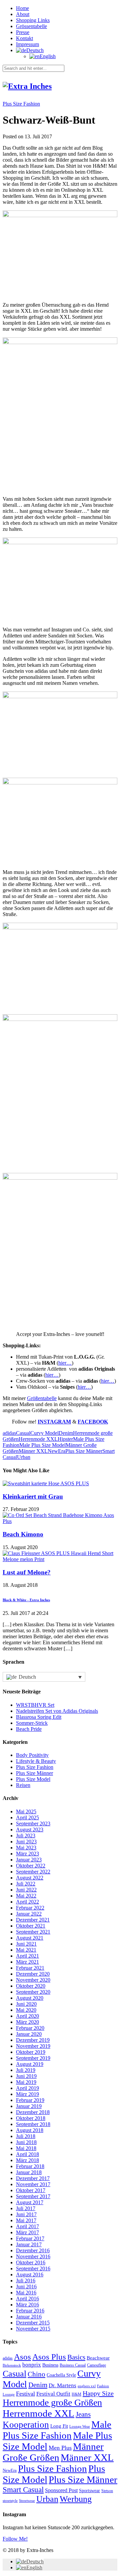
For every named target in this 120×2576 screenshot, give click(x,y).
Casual (23, 1433)
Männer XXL (33, 1451)
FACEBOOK (93, 1422)
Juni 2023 (26, 1842)
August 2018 (30, 2130)
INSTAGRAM (54, 1422)
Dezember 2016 (33, 2250)
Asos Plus (49, 2357)
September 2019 (33, 2058)
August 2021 (30, 1938)
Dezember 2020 (33, 1974)
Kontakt (24, 38)
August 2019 (30, 2064)
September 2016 (33, 2268)
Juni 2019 (26, 2076)
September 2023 (33, 1824)
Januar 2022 (29, 1914)
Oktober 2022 (31, 1866)
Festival (25, 2394)
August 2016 (30, 2275)
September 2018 (33, 2124)
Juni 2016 (26, 2287)
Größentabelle (42, 1398)
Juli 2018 (26, 2136)
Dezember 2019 (33, 2040)
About (23, 14)
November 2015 (33, 2329)
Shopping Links (33, 20)
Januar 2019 (29, 2106)
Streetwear (27, 2501)
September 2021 (33, 1932)
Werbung (76, 2499)
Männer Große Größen (53, 2452)
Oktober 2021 (31, 1926)
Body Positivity (32, 1755)
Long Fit (59, 2426)
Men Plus (60, 2448)
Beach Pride (29, 1729)
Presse (23, 32)
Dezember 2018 (33, 2112)
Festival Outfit (53, 2394)
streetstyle (10, 2501)
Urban (24, 1457)
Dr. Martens (62, 2385)
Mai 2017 (26, 2220)
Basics (76, 2357)
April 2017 (27, 2226)
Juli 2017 (26, 2208)
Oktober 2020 (31, 1986)
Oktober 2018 (31, 2118)
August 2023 (30, 1830)
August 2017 (30, 2202)
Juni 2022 (26, 1890)
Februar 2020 (30, 2028)
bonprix (32, 2365)
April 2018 (27, 2154)
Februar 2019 (30, 2100)
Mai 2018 (26, 2148)
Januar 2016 (29, 2317)
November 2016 (33, 2256)
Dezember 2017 (33, 2178)
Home (22, 8)
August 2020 (30, 1998)
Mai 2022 (26, 1896)
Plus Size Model (33, 1779)
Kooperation (26, 2425)
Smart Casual (23, 2489)
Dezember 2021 (33, 1920)
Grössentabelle (31, 26)
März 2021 (27, 1962)
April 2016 (27, 2299)
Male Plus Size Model (42, 1445)
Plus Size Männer (84, 1451)
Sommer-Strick (32, 1723)
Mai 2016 (26, 2293)
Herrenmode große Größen (52, 2402)
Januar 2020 (29, 2034)
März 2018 (27, 2160)
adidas (9, 1433)
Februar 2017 (30, 2238)
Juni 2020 (26, 2004)
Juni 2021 (26, 1944)
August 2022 (30, 1878)
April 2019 (27, 2088)
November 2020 (33, 1980)
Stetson (107, 2491)
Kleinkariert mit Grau (33, 1496)
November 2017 (33, 2184)
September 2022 (33, 1872)
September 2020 (33, 1992)
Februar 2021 (30, 1968)
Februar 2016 (30, 2311)
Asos (22, 2357)
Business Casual (73, 2365)
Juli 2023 (26, 1836)
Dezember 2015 (33, 2323)
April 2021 (27, 1956)
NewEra (56, 1451)
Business (50, 2365)
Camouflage (96, 2365)
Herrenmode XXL (38, 1439)
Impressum (27, 44)
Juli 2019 (26, 2070)
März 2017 (27, 2232)
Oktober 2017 (31, 2190)
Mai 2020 (26, 2010)
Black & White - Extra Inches (26, 1600)
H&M (76, 2394)
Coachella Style (61, 2375)
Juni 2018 (26, 2142)
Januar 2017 (29, 2244)
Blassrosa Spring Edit (39, 1717)
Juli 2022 (26, 1884)
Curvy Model (44, 1433)
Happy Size (98, 2393)
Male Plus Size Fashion (57, 2430)
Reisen (23, 1785)
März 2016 (27, 2305)
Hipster (65, 1439)
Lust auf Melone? (27, 1572)
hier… (65, 1363)
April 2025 (27, 1817)
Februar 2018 (30, 2166)
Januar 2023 (29, 1860)
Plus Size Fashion (21, 104)
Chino (36, 2374)
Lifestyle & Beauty (36, 1761)
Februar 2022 (30, 1908)
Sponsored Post (61, 2490)
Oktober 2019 (31, 2052)
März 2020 (27, 2022)
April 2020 (27, 2016)
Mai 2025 (26, 1811)
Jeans (83, 2414)
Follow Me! (15, 2539)
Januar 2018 (29, 2172)
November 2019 (33, 2046)
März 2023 (27, 1854)
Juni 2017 (26, 2214)
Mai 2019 (26, 2082)
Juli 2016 (26, 2281)
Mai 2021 (26, 1950)
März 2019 (27, 2094)
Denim (66, 1433)
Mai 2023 (26, 1848)
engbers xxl (87, 2386)
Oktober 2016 (31, 2262)
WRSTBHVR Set (35, 1705)
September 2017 (33, 2196)
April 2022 (27, 1902)
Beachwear (98, 2358)
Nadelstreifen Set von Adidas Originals (57, 1711)
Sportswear (89, 2491)
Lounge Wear (80, 2427)
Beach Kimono (23, 1534)
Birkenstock (12, 2365)
